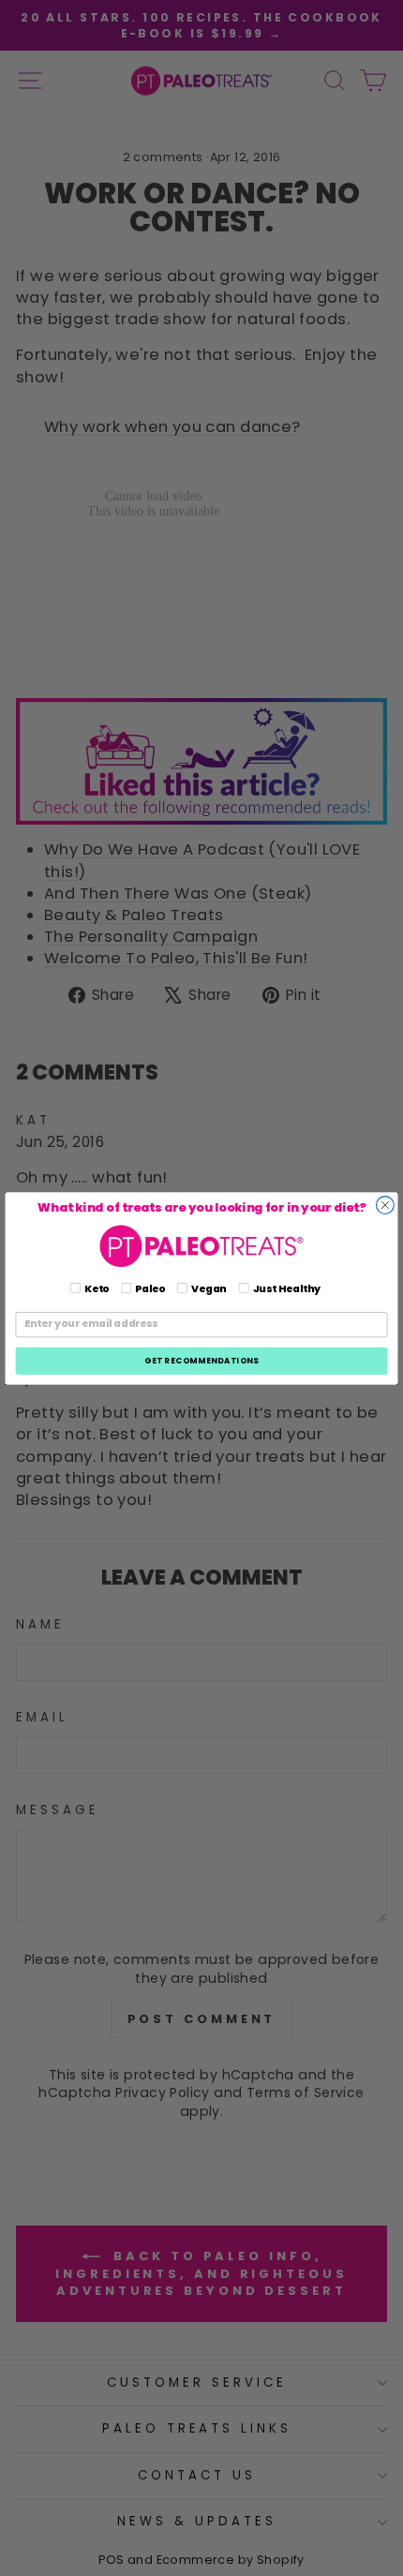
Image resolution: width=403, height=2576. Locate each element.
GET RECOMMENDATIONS (201, 1360)
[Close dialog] (386, 1205)
